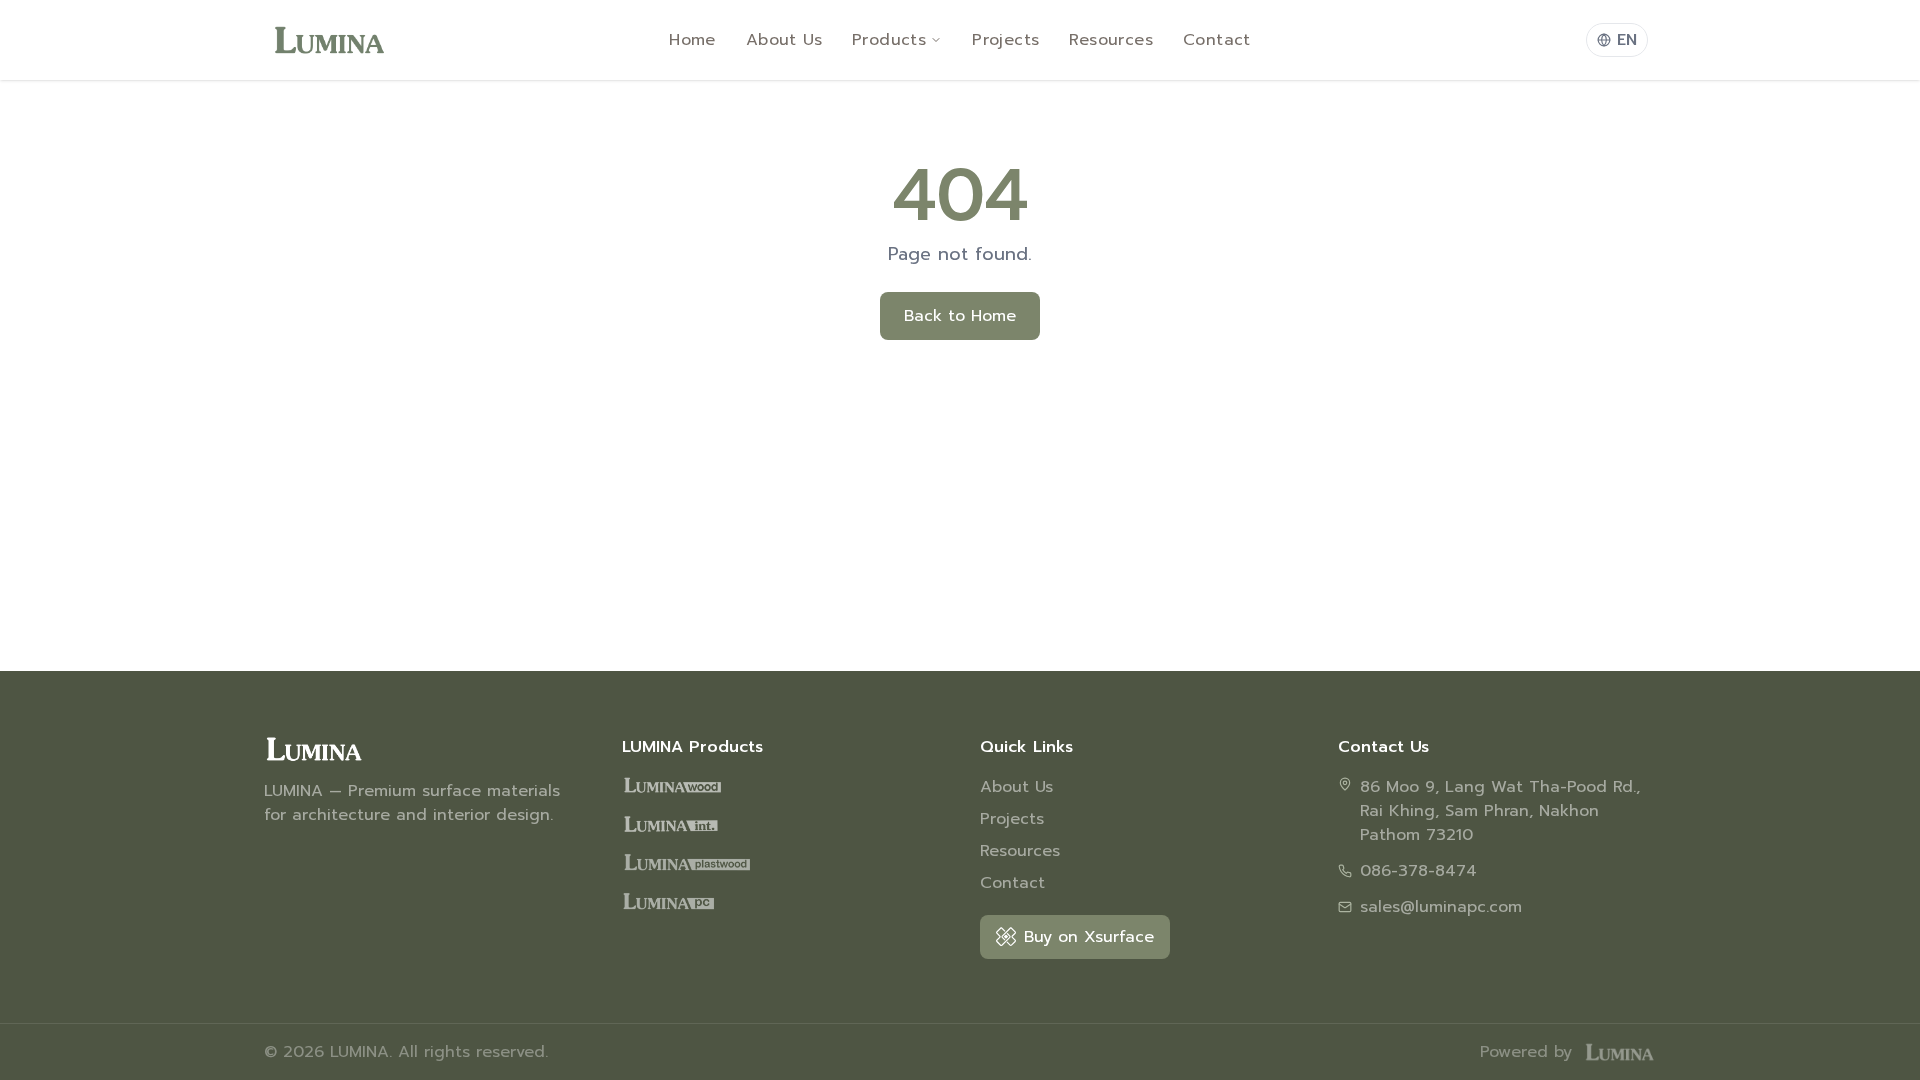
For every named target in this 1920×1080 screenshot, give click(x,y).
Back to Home (960, 316)
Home (692, 40)
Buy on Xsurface (1089, 937)
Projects (1005, 40)
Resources (1111, 40)
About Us (784, 40)
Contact (1217, 40)
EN (1627, 40)
